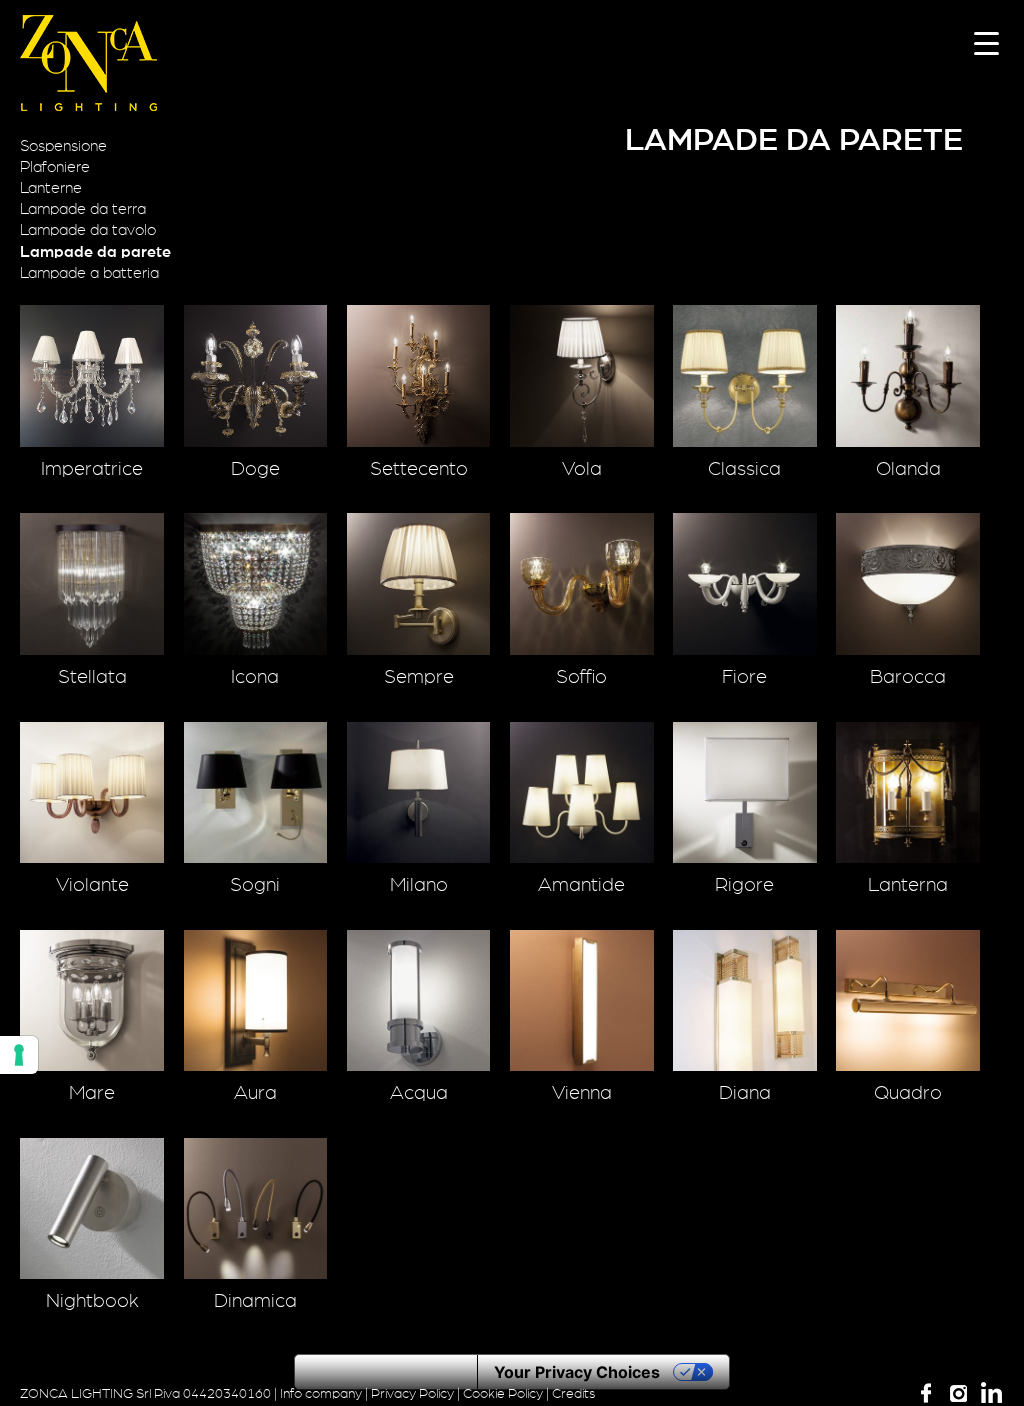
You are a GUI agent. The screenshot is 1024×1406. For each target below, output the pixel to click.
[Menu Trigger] (986, 42)
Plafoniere (55, 167)
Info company (321, 1394)
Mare (92, 1093)
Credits (573, 1394)
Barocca (908, 677)
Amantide (581, 885)
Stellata (92, 677)
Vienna (582, 1093)
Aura (255, 1093)
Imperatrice (92, 469)
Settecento (419, 469)
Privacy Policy (412, 1394)
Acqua (419, 1093)
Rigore (744, 885)
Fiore (744, 677)
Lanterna (908, 885)
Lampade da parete (95, 252)
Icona (255, 677)
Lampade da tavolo (88, 230)
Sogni (255, 885)
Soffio (581, 677)
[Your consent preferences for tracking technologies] (19, 1055)
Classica (744, 469)
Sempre (419, 677)
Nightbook (92, 1301)
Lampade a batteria (89, 273)
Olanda (908, 469)
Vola (582, 469)
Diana (745, 1093)
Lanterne (51, 188)
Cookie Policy (503, 1394)
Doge (255, 469)
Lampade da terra (83, 209)
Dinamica (255, 1301)
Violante (92, 885)
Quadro (908, 1093)
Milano (419, 885)
